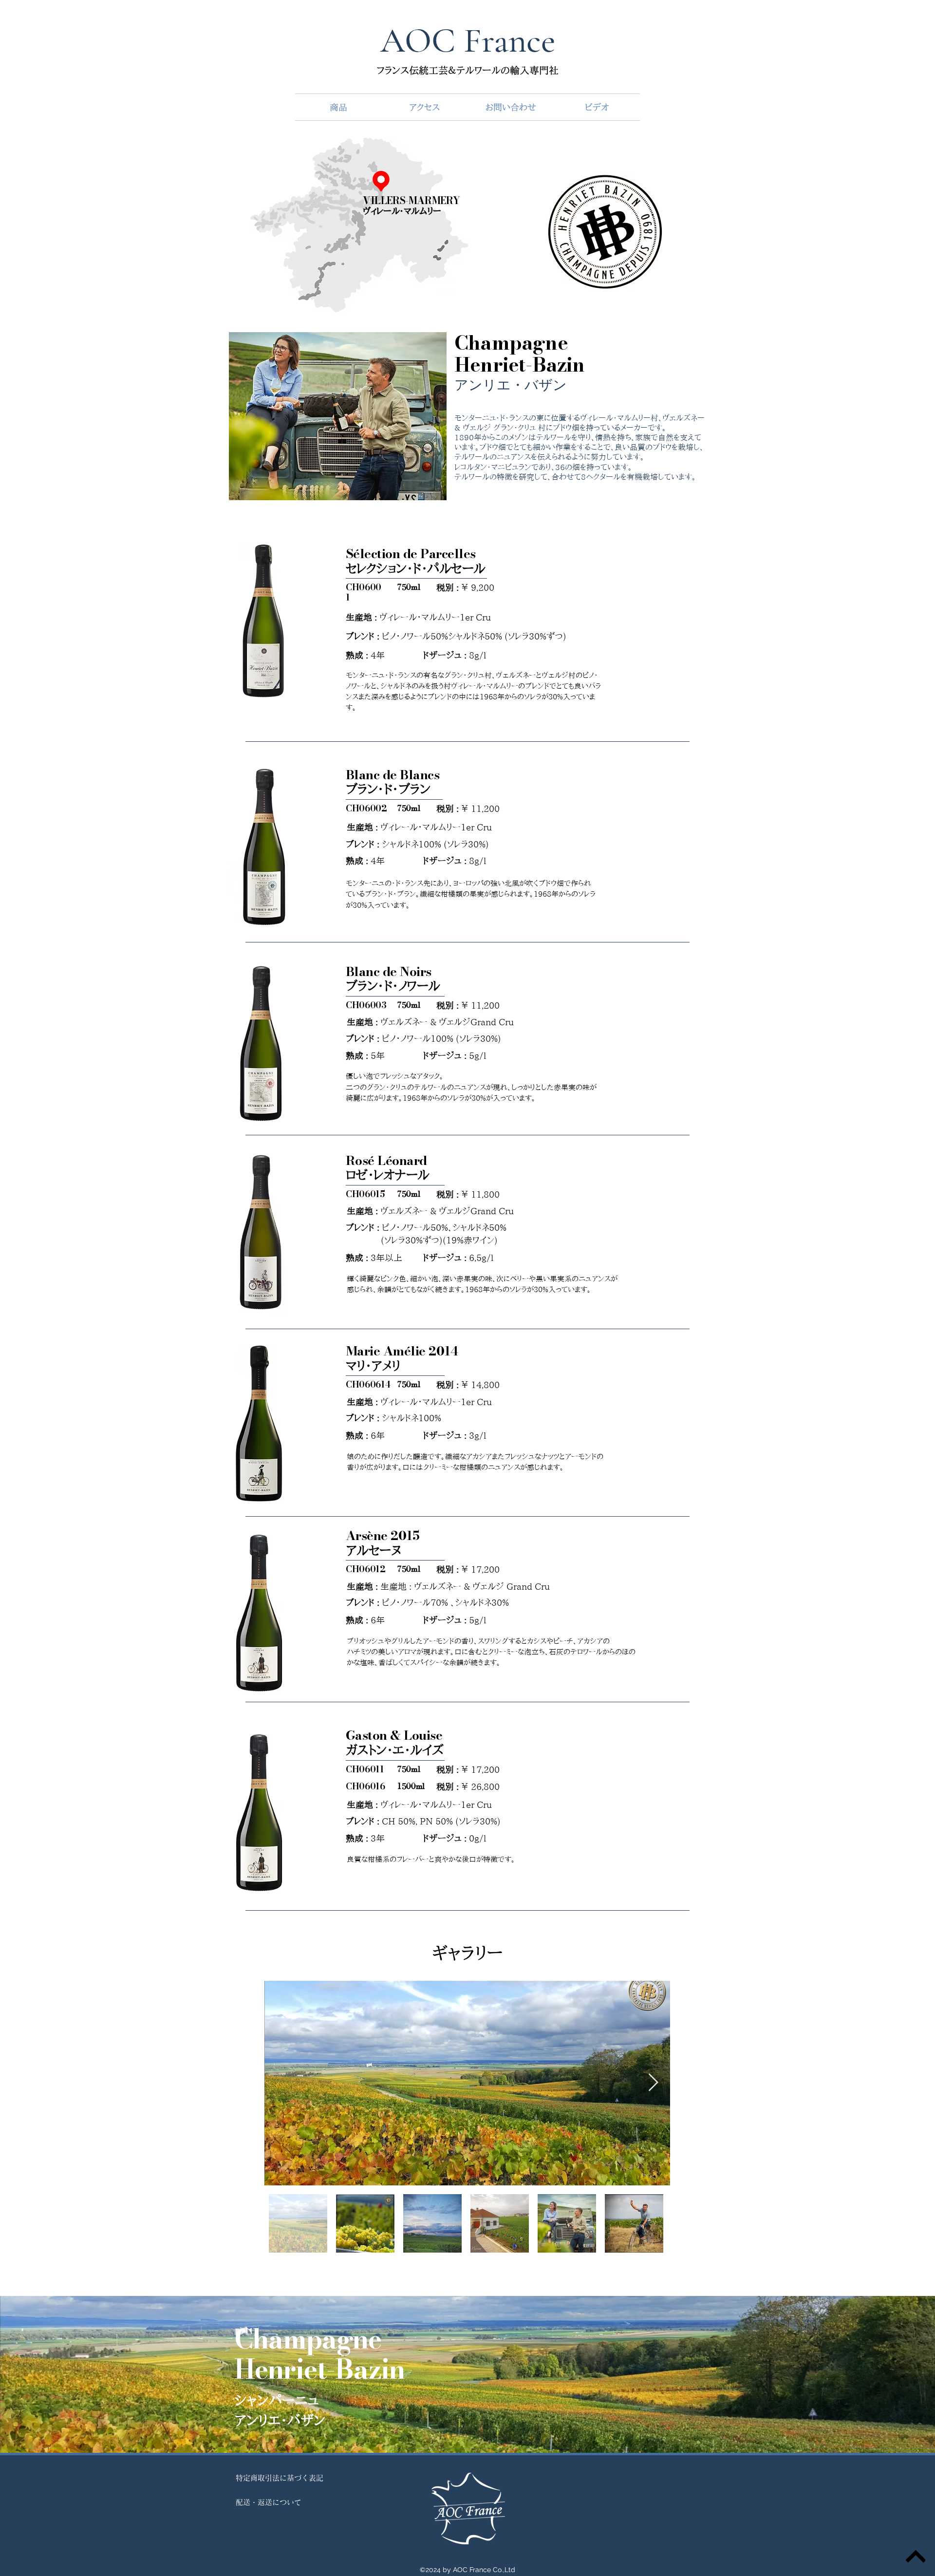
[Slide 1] (467, 2428)
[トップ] (916, 2557)
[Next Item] (653, 2083)
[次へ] (882, 2374)
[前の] (53, 2374)
